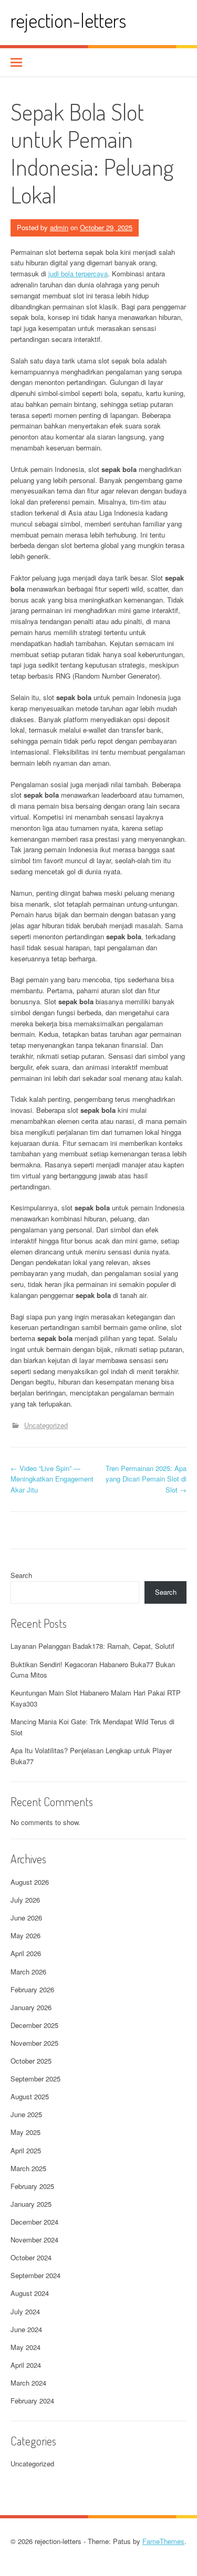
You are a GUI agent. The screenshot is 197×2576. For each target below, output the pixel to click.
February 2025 (32, 2186)
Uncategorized (46, 1425)
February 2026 (32, 1989)
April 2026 (26, 1953)
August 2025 (30, 2096)
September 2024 (35, 2275)
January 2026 (31, 2007)
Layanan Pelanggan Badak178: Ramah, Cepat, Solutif (92, 1646)
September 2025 (35, 2079)
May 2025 (25, 2132)
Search (21, 1575)
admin (59, 227)
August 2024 (30, 2293)
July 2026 (25, 1900)
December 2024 (34, 2222)
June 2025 (26, 2114)
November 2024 (34, 2240)
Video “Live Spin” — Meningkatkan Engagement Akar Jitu (52, 1479)
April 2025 (26, 2150)
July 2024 (25, 2311)
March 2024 (28, 2383)
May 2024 (25, 2347)
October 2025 (31, 2061)
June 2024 (26, 2329)
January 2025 (31, 2204)
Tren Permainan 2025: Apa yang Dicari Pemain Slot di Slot (146, 1479)
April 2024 (26, 2365)
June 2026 (26, 1918)
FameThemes (163, 2541)
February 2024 (32, 2401)
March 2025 (28, 2168)
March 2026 (28, 1972)
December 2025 (34, 2025)
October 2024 (31, 2257)
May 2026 (25, 1935)
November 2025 (34, 2043)
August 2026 (30, 1882)
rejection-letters (68, 20)
